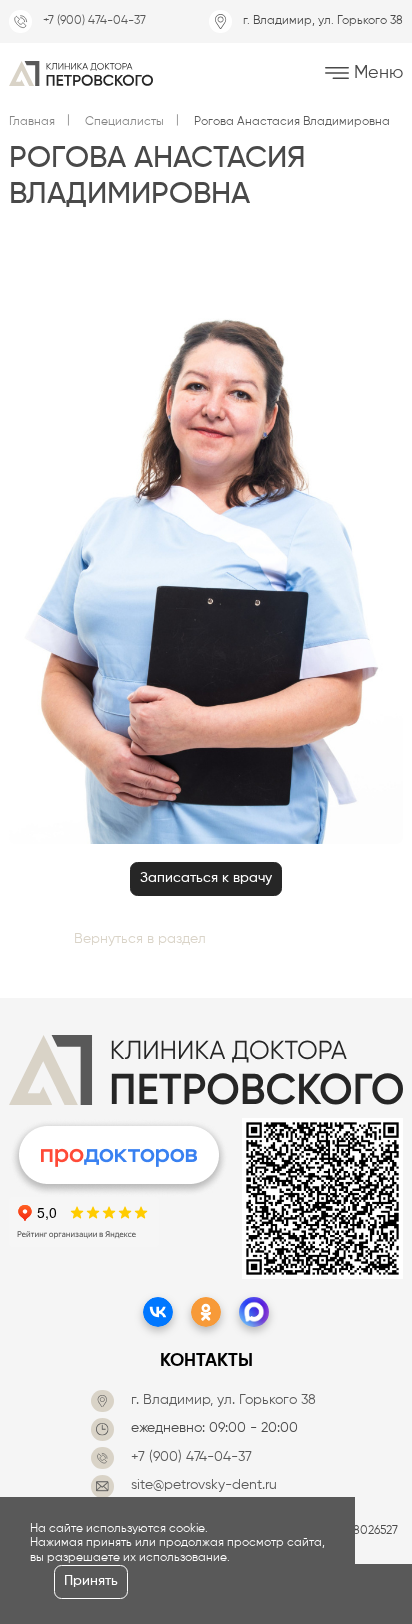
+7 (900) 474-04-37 (94, 21)
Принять (91, 1581)
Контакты (206, 1361)
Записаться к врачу (206, 878)
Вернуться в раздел (140, 939)
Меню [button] (376, 72)
